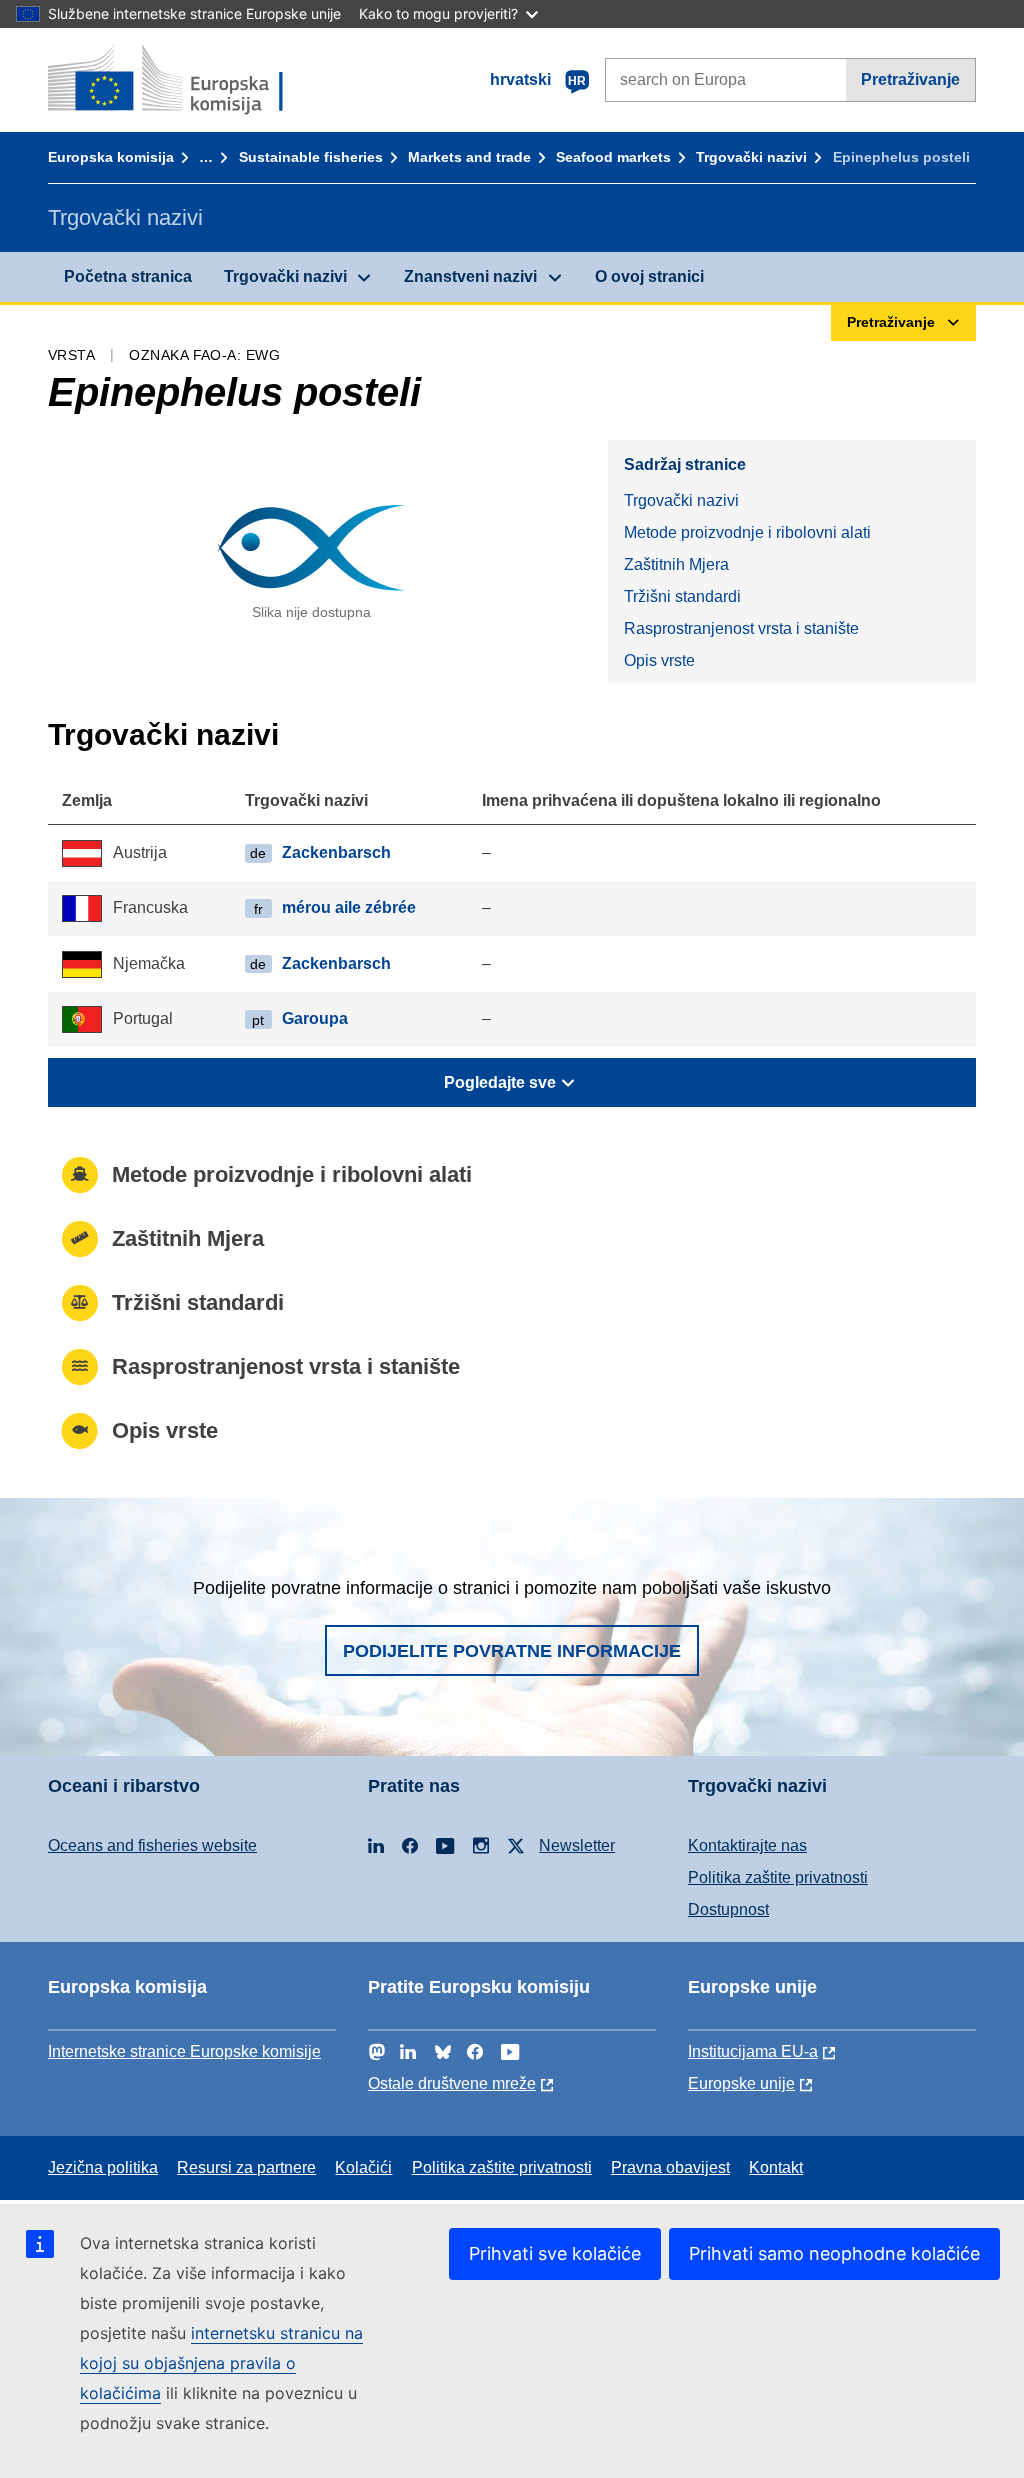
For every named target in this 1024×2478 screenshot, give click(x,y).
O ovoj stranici (649, 276)
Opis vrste (659, 660)
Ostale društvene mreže (452, 2083)
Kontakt (776, 2167)
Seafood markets (613, 157)
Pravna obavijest (670, 2167)
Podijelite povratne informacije (512, 1651)
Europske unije (741, 2083)
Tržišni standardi (682, 596)
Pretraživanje (910, 79)
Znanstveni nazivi (470, 276)
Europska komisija (111, 157)
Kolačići (363, 2167)
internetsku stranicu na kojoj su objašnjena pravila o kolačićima (221, 2363)
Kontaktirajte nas (747, 1845)
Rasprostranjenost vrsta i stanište (741, 628)
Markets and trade (469, 157)
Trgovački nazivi (751, 157)
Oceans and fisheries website (152, 1845)
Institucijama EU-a (753, 2051)
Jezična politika (103, 2167)
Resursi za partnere (246, 2167)
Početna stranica (128, 276)
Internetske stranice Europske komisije (184, 2051)
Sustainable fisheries (311, 157)
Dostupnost (728, 1909)
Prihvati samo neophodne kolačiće (834, 2253)
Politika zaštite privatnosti (778, 1877)
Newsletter (577, 1845)
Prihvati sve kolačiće (555, 2253)
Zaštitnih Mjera (676, 564)
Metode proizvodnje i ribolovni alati (747, 532)
